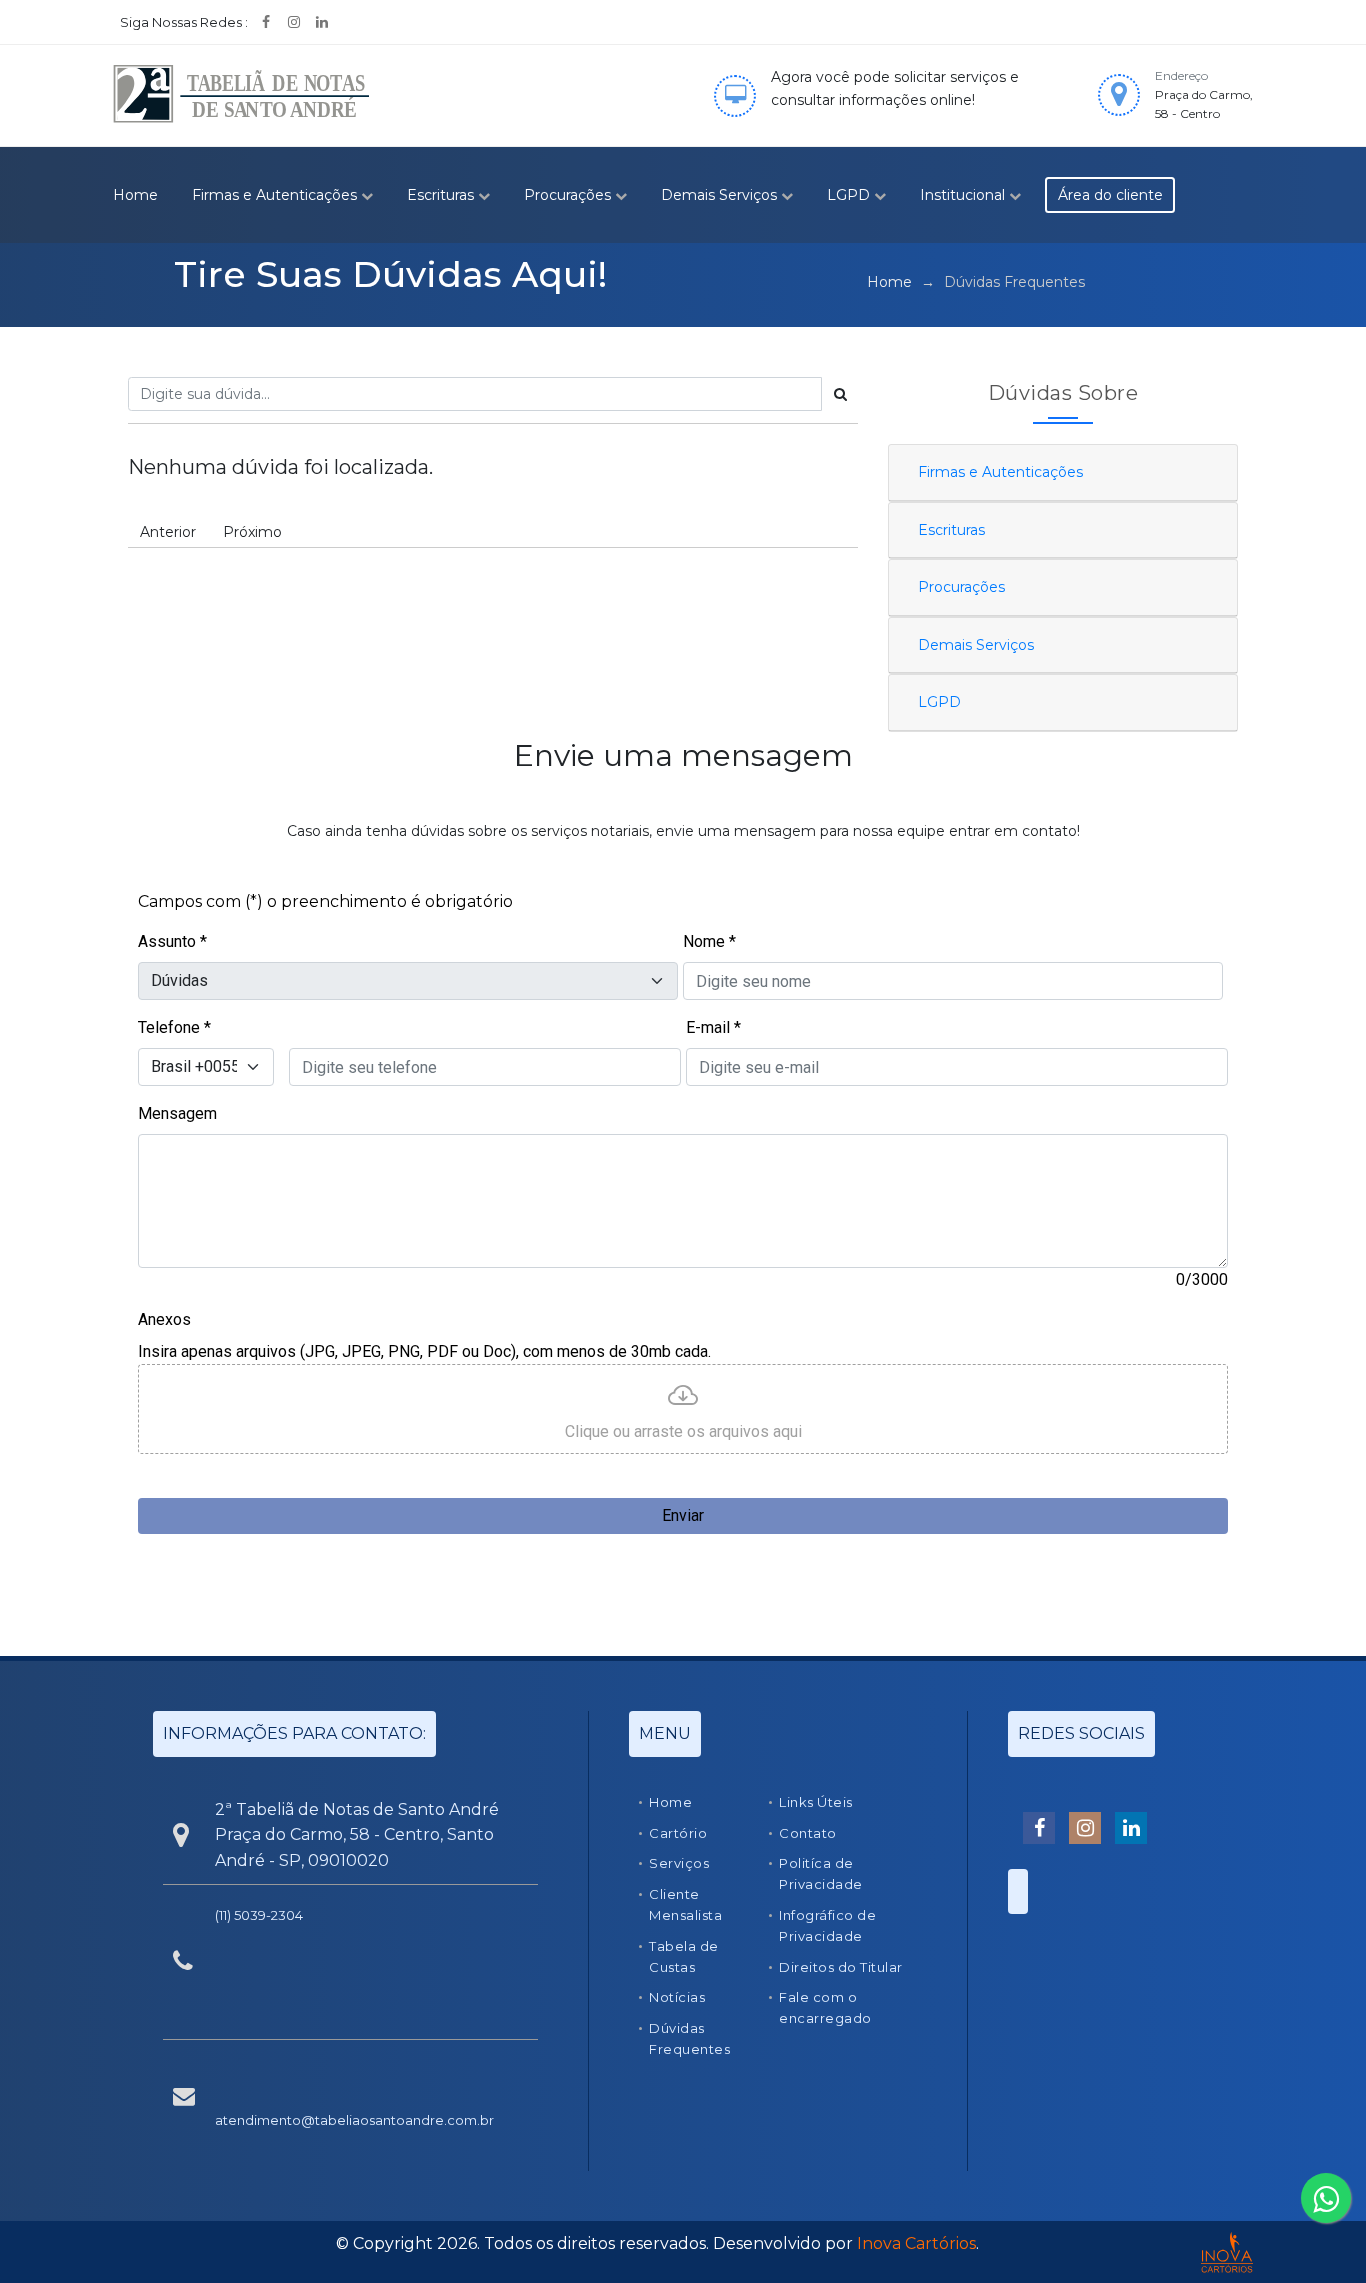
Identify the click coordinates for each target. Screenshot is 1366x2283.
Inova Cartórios (916, 2243)
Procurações (569, 195)
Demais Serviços (721, 195)
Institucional (964, 195)
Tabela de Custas (684, 1956)
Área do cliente (1110, 195)
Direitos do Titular (841, 1967)
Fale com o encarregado (825, 2007)
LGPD (850, 195)
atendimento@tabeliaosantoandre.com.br (354, 2120)
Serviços (679, 1863)
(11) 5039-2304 (259, 1915)
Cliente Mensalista (685, 1904)
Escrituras (442, 195)
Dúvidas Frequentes (689, 2038)
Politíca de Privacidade (821, 1873)
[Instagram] (294, 22)
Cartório (678, 1833)
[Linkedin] (322, 22)
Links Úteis (816, 1802)
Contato (808, 1833)
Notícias (677, 1997)
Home (135, 195)
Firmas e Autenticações (276, 195)
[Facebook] (266, 22)
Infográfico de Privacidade (827, 1925)
